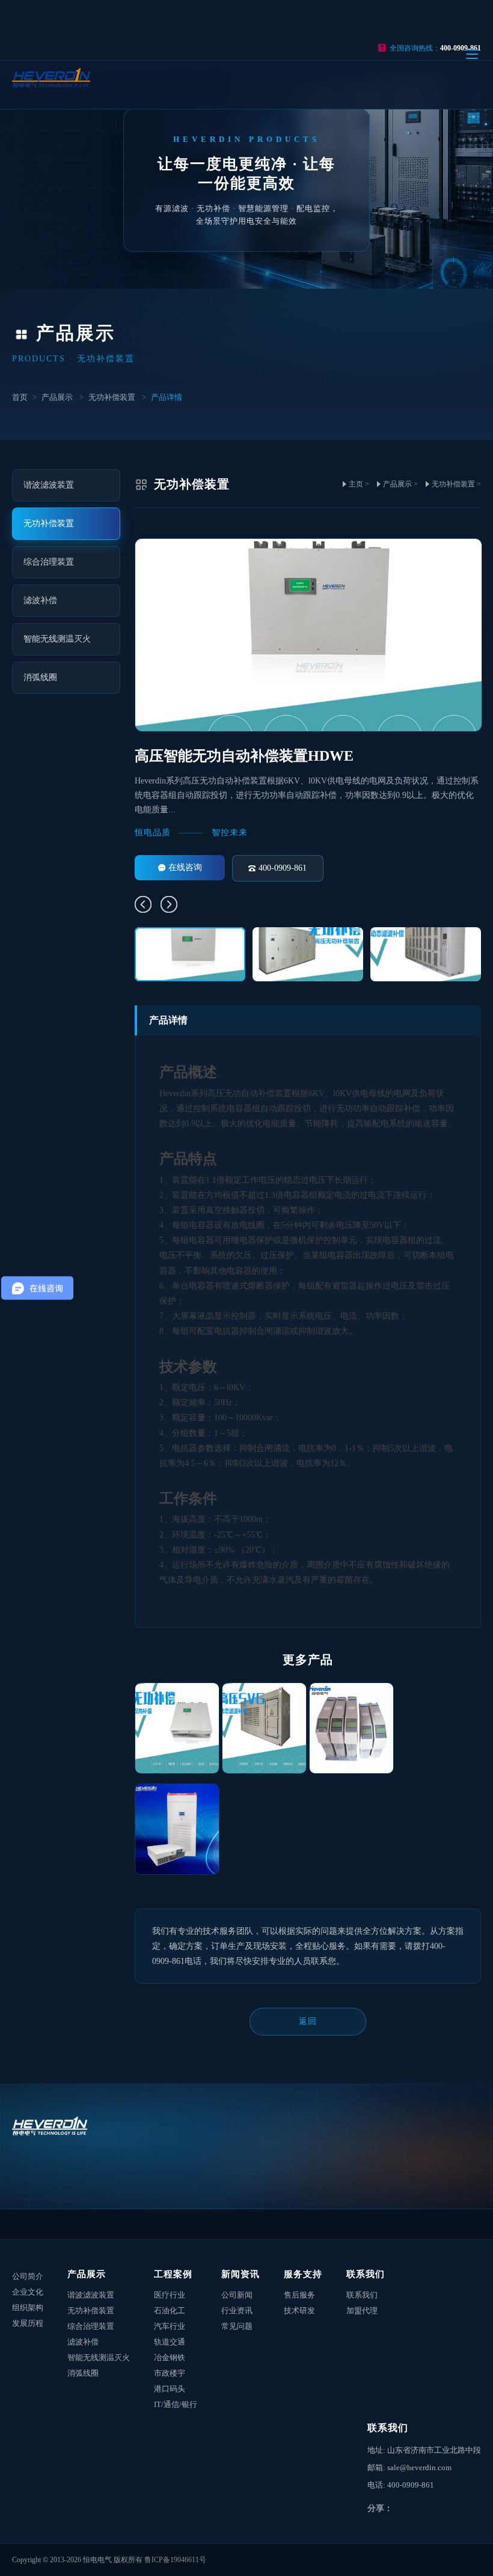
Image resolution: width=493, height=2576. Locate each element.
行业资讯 (237, 2311)
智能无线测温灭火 (99, 2357)
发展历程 (28, 2323)
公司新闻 (237, 2295)
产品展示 (57, 397)
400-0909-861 (283, 868)
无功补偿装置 (112, 397)
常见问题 (237, 2326)
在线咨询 (185, 867)
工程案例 (173, 2274)
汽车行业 (170, 2326)
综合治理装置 (91, 2326)
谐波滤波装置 (91, 2295)
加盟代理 (362, 2311)
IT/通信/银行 (176, 2404)
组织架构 (28, 2308)
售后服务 (299, 2295)
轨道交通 (170, 2342)
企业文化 (28, 2292)
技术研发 (299, 2311)
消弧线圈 (83, 2373)
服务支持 (303, 2274)
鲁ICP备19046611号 (175, 2560)
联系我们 (366, 2274)
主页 (356, 484)
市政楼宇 (170, 2373)
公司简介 (28, 2276)
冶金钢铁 (170, 2357)
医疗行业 (170, 2295)
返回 (308, 2021)
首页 (20, 397)
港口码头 (170, 2389)
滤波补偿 (83, 2342)
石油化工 (170, 2311)
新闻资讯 (240, 2274)
